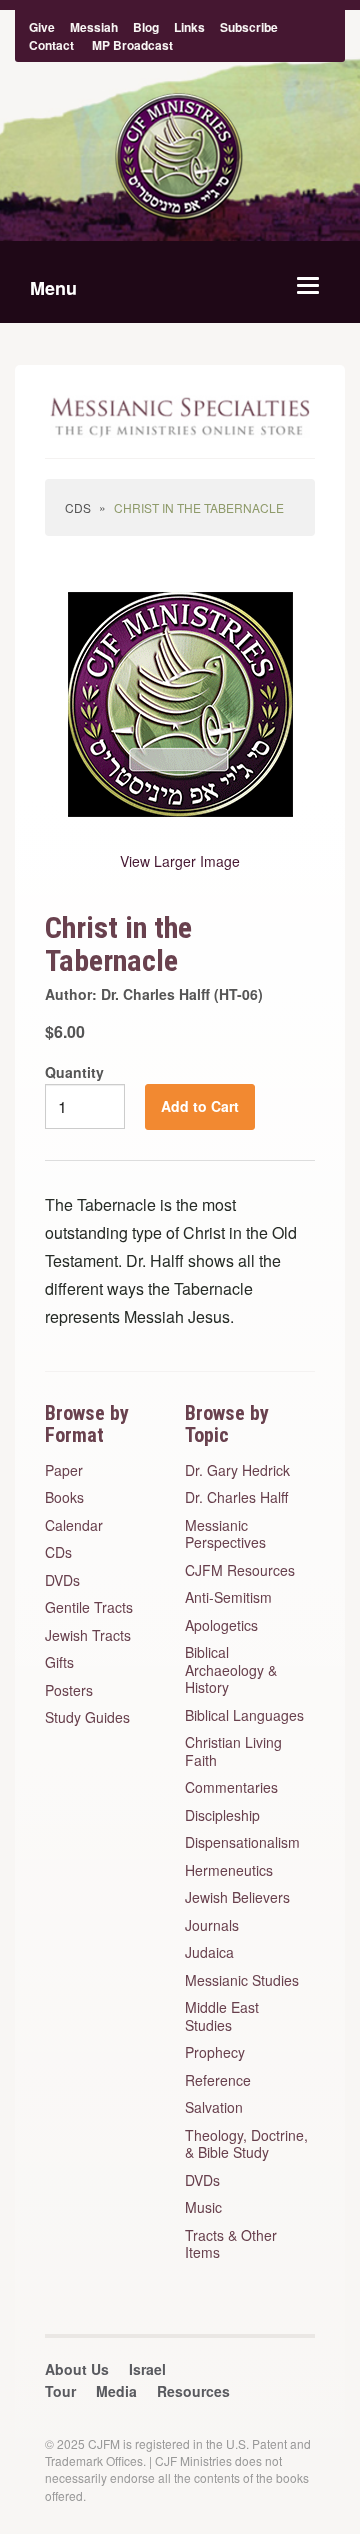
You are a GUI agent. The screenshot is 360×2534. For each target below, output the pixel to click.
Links (189, 27)
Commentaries (231, 1788)
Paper (64, 1471)
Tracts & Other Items (231, 2244)
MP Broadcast (132, 45)
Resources (193, 2391)
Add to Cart (200, 1106)
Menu (53, 288)
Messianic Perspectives (225, 1534)
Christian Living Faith (233, 1751)
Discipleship (222, 1816)
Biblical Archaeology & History (231, 1670)
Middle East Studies (222, 2016)
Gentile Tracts (89, 1608)
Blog (146, 27)
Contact (51, 45)
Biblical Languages (244, 1716)
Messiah (94, 27)
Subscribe (249, 27)
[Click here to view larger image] (180, 703)
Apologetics (221, 1626)
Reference (218, 2081)
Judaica (209, 1953)
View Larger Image (180, 861)
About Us (77, 2369)
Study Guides (87, 1718)
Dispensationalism (242, 1843)
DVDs (62, 1581)
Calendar (74, 1526)
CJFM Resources (240, 1571)
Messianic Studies (242, 1981)
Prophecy (215, 2053)
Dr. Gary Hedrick (237, 1471)
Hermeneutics (229, 1871)
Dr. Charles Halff (236, 1498)
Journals (212, 1926)
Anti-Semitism (228, 1598)
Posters (69, 1691)
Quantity (74, 1072)
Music (203, 2208)
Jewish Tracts (88, 1636)
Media (116, 2391)
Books (64, 1498)
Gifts (59, 1663)
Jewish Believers (237, 1898)
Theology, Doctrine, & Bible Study (246, 2144)
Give (42, 27)
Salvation (214, 2108)
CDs (78, 507)
